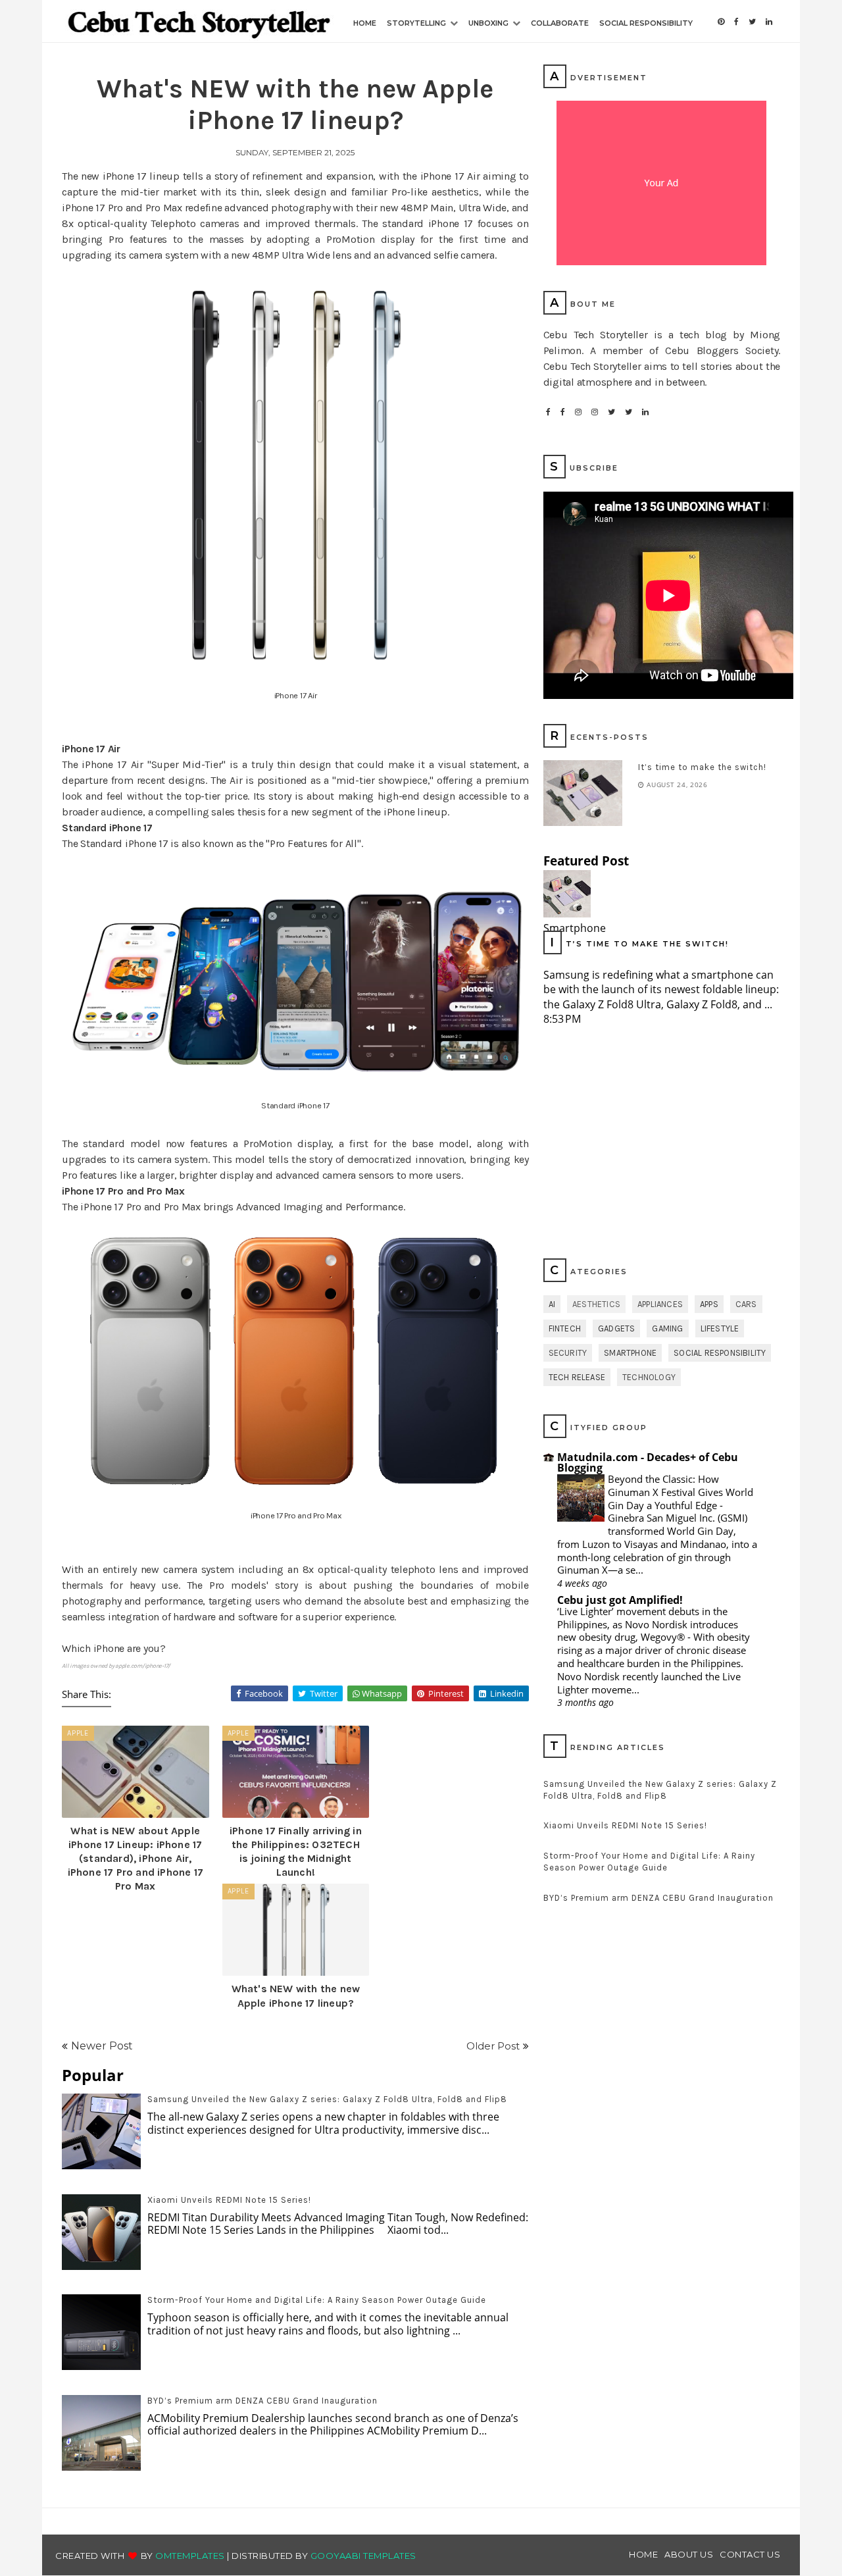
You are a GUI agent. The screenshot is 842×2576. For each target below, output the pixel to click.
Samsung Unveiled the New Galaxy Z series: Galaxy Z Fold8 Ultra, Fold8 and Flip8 (327, 2099)
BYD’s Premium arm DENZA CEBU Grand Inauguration (262, 2401)
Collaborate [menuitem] (560, 23)
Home (643, 2554)
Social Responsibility (720, 1353)
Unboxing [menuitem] (488, 23)
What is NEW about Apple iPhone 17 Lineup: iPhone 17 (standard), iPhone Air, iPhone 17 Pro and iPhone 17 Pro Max (136, 1859)
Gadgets (616, 1328)
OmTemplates (190, 2556)
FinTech (565, 1328)
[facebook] (737, 21)
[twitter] (753, 21)
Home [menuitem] (365, 23)
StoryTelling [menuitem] (416, 23)
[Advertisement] (662, 1145)
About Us (689, 2554)
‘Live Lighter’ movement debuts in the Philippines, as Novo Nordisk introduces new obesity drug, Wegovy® (648, 1624)
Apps (709, 1304)
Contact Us (750, 2554)
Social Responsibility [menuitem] (646, 23)
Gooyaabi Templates (363, 2556)
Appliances (660, 1304)
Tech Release (577, 1377)
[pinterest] (722, 21)
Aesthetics (596, 1304)
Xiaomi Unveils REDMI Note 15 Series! (229, 2200)
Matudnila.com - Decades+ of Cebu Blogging (648, 1462)
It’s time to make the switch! (702, 767)
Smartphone (630, 1353)
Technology (649, 1377)
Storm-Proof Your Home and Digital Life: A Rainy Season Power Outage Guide (317, 2300)
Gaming (667, 1328)
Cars (746, 1304)
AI (552, 1304)
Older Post (493, 2046)
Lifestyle (720, 1328)
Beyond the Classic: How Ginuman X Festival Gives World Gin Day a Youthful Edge (681, 1492)
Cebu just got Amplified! (620, 1600)
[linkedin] (770, 21)
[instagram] (579, 412)
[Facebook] (549, 412)
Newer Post (102, 2046)
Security (568, 1353)
